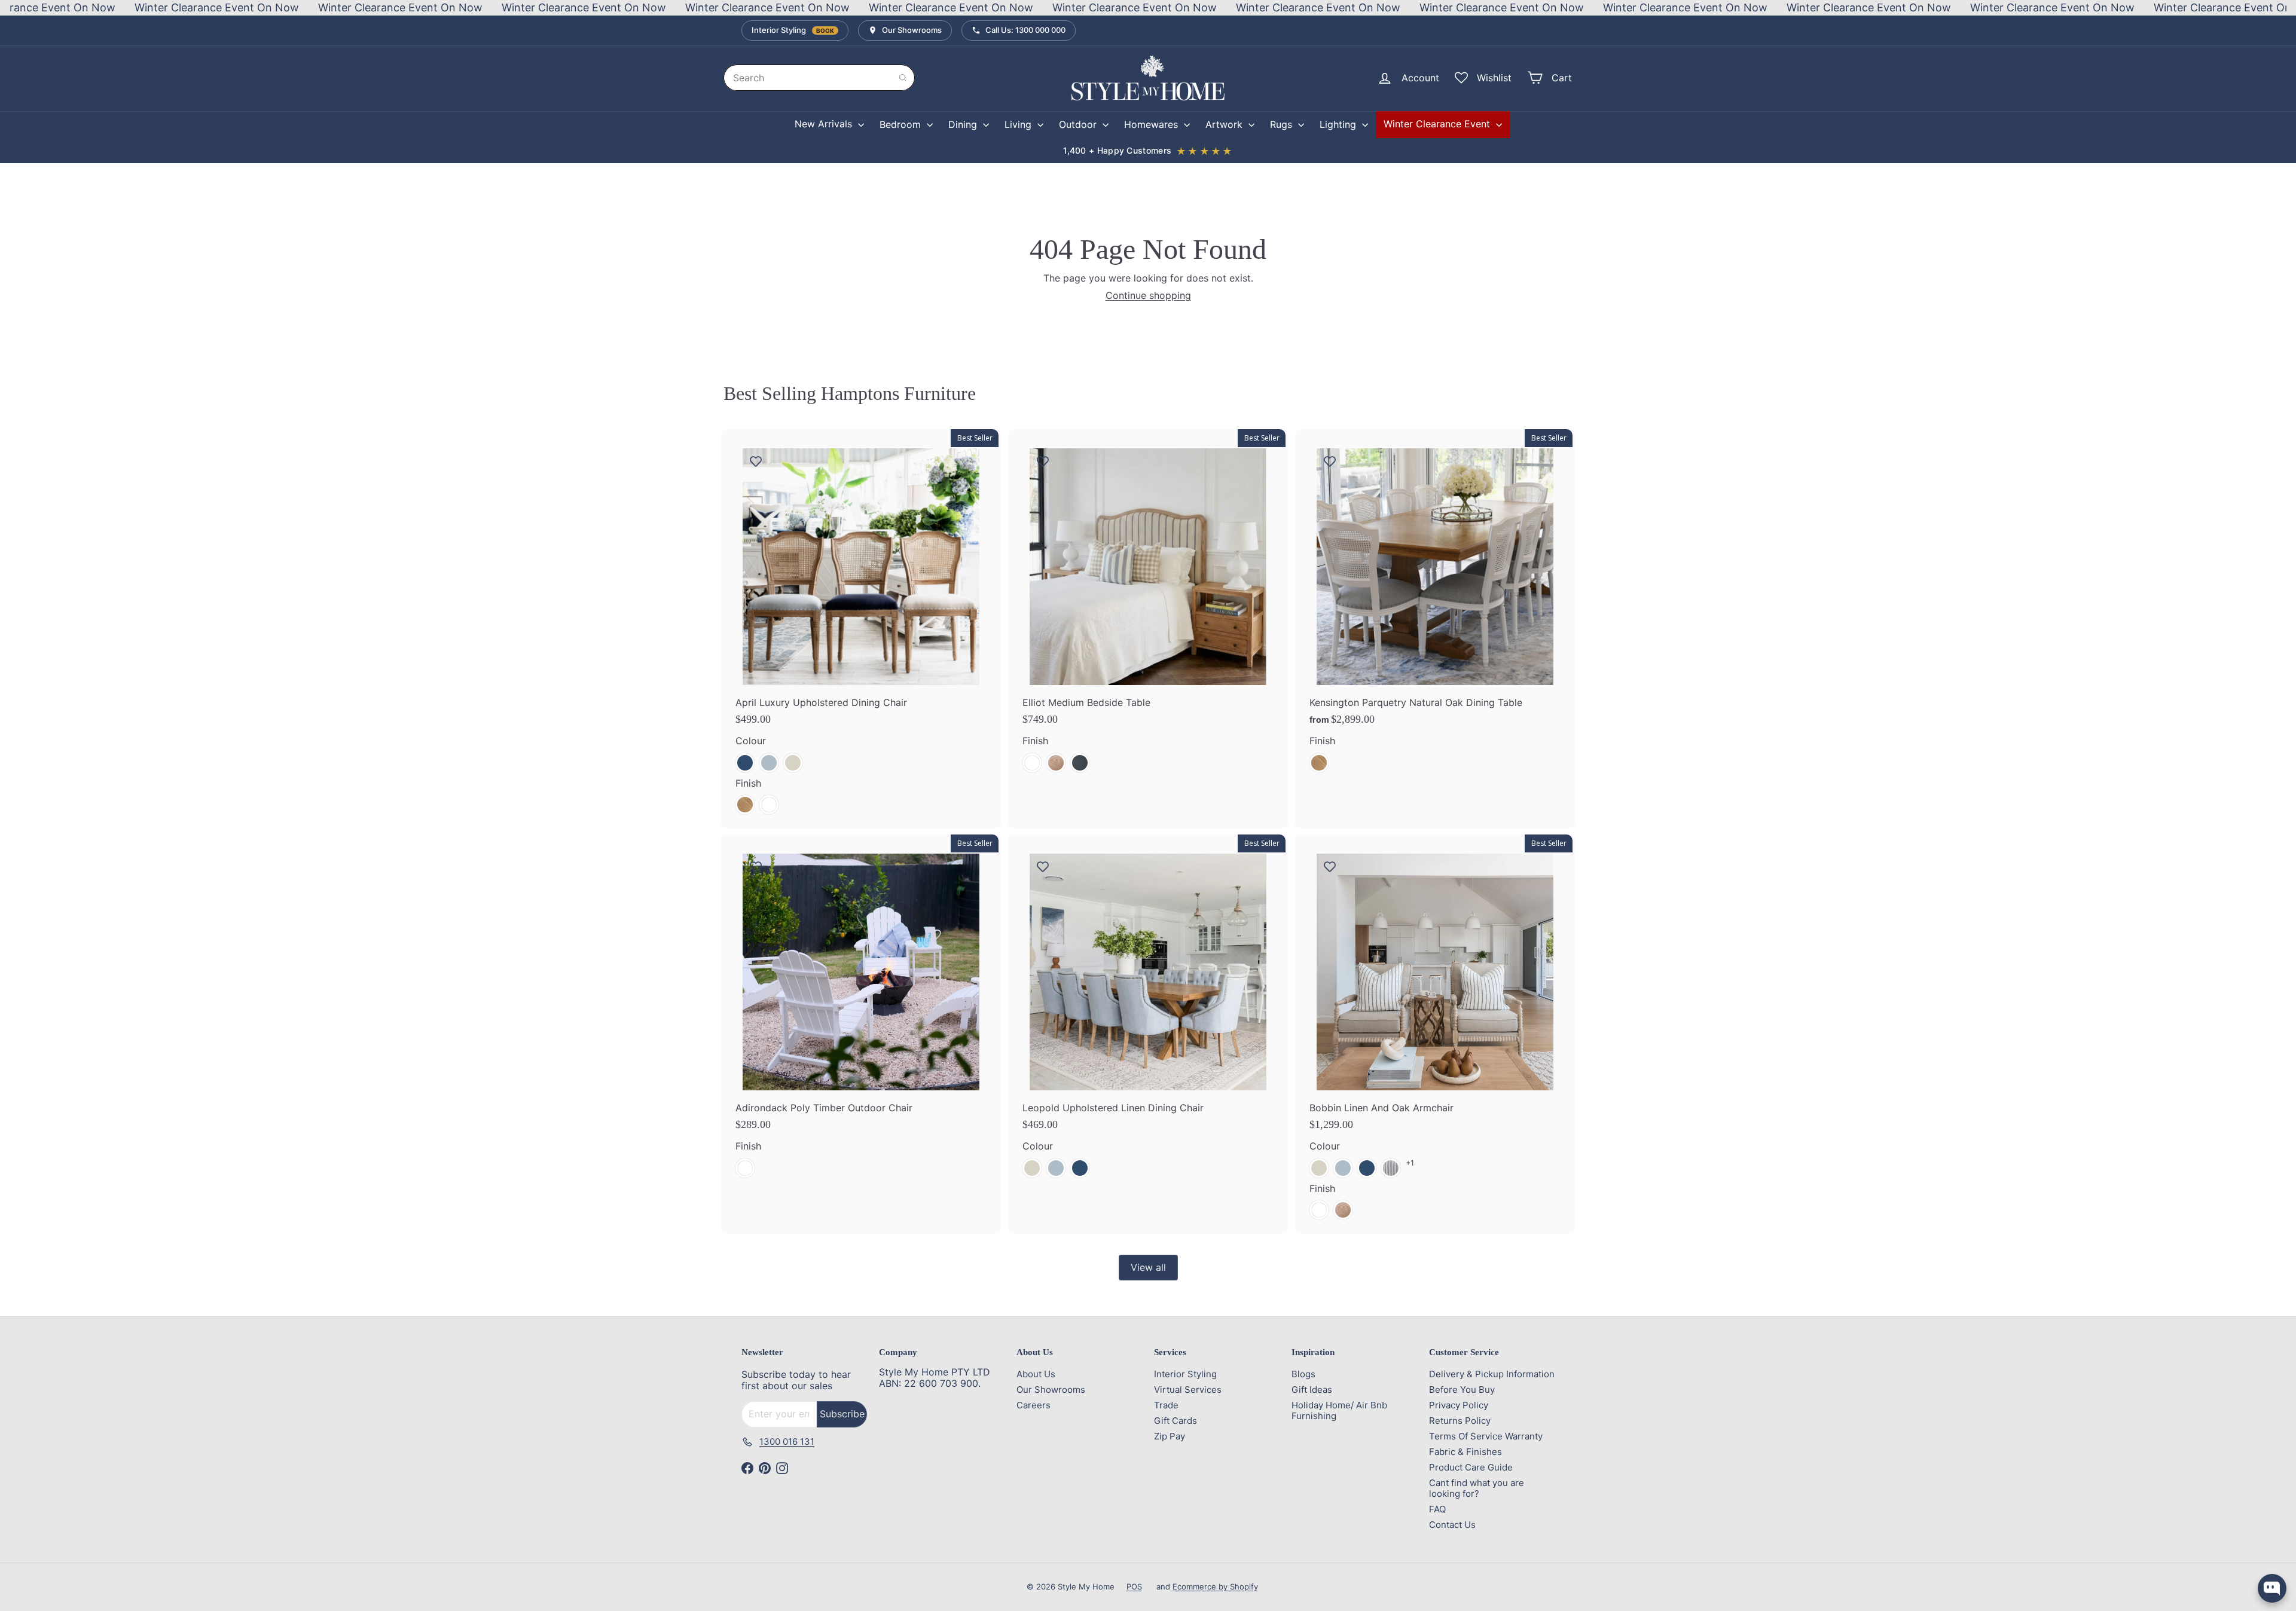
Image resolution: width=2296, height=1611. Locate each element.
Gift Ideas (1312, 1390)
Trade (1166, 1405)
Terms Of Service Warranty (1486, 1436)
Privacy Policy (1459, 1405)
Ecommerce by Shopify (1215, 1586)
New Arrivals (825, 124)
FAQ (1437, 1509)
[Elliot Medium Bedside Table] (1148, 608)
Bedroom (902, 124)
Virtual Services (1188, 1390)
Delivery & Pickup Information (1492, 1374)
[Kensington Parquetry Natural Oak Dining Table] (1435, 608)
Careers (1033, 1405)
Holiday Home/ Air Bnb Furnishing (1339, 1410)
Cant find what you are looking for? (1477, 1488)
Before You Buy (1462, 1390)
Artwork (1225, 124)
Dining (964, 124)
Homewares (1152, 124)
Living (1019, 124)
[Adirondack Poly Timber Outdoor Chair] (861, 1013)
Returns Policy (1460, 1421)
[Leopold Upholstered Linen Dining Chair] (1148, 1013)
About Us (1036, 1374)
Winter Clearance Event (1438, 124)
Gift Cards (1176, 1421)
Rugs (1283, 124)
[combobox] (819, 78)
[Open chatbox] (2272, 1588)
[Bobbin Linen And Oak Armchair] (1435, 1034)
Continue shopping (1148, 295)
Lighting (1339, 124)
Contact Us (1452, 1525)
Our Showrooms (1051, 1390)
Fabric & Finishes (1465, 1452)
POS (1134, 1586)
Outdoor (1079, 124)
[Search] (903, 78)
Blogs (1303, 1374)
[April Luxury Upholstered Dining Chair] (861, 629)
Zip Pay (1170, 1436)
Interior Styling (1185, 1374)
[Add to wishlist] (756, 461)
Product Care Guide (1471, 1467)
